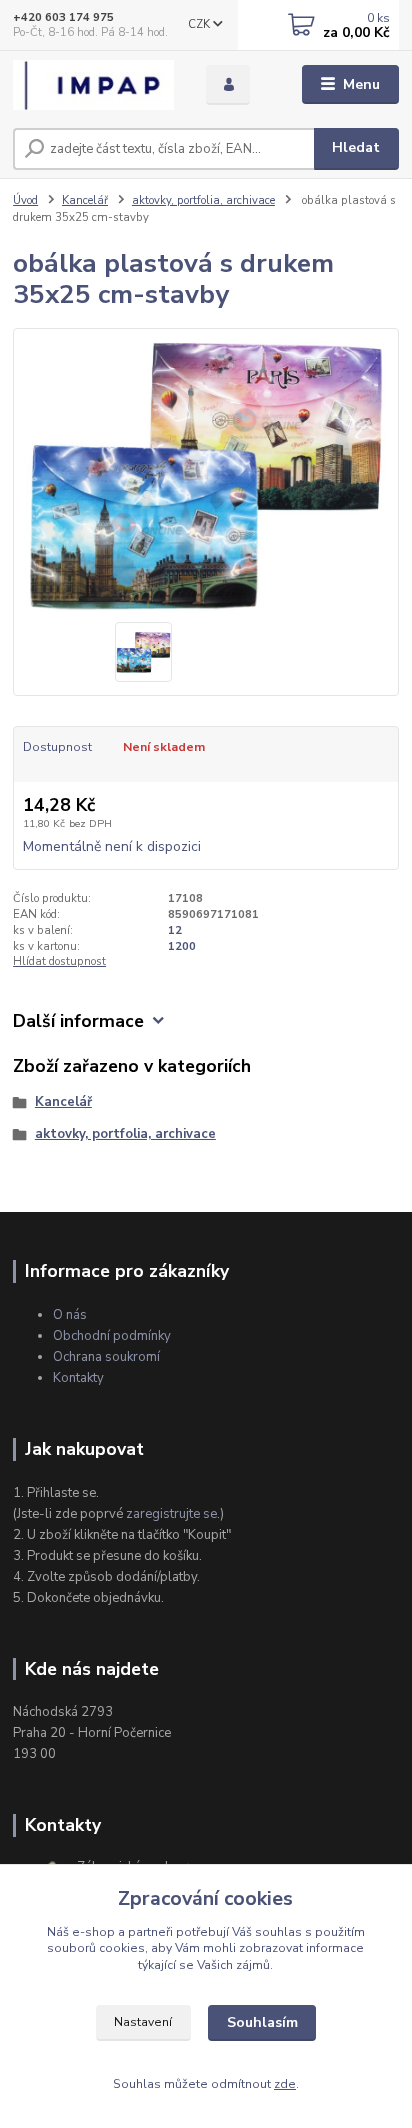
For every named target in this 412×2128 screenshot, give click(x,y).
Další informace (78, 1021)
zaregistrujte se (171, 1514)
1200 (182, 946)
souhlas (278, 1932)
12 (175, 930)
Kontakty (78, 1378)
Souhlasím (262, 2022)
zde (285, 2084)
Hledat (356, 147)
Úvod (25, 200)
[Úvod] (93, 85)
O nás (70, 1315)
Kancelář (85, 200)
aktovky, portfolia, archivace (203, 200)
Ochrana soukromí (106, 1357)
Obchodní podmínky (112, 1336)
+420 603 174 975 (63, 17)
